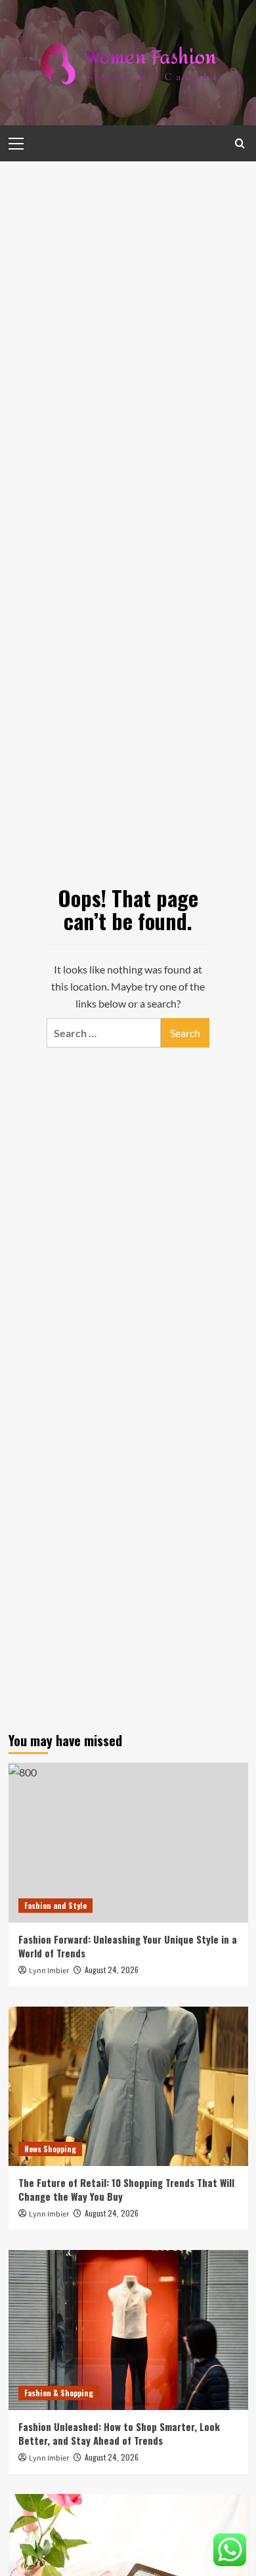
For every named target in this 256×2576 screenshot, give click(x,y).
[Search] (240, 143)
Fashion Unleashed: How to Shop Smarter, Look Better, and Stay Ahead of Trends (119, 2433)
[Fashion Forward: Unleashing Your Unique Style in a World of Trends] (128, 1842)
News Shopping (50, 2149)
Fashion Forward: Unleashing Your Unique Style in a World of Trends (128, 1946)
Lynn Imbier (49, 1971)
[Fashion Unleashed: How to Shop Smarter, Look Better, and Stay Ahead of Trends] (128, 2330)
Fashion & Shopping (59, 2393)
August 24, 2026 (112, 1970)
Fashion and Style (55, 1905)
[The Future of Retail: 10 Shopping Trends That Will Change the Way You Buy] (128, 2086)
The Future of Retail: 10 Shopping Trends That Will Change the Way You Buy (126, 2189)
